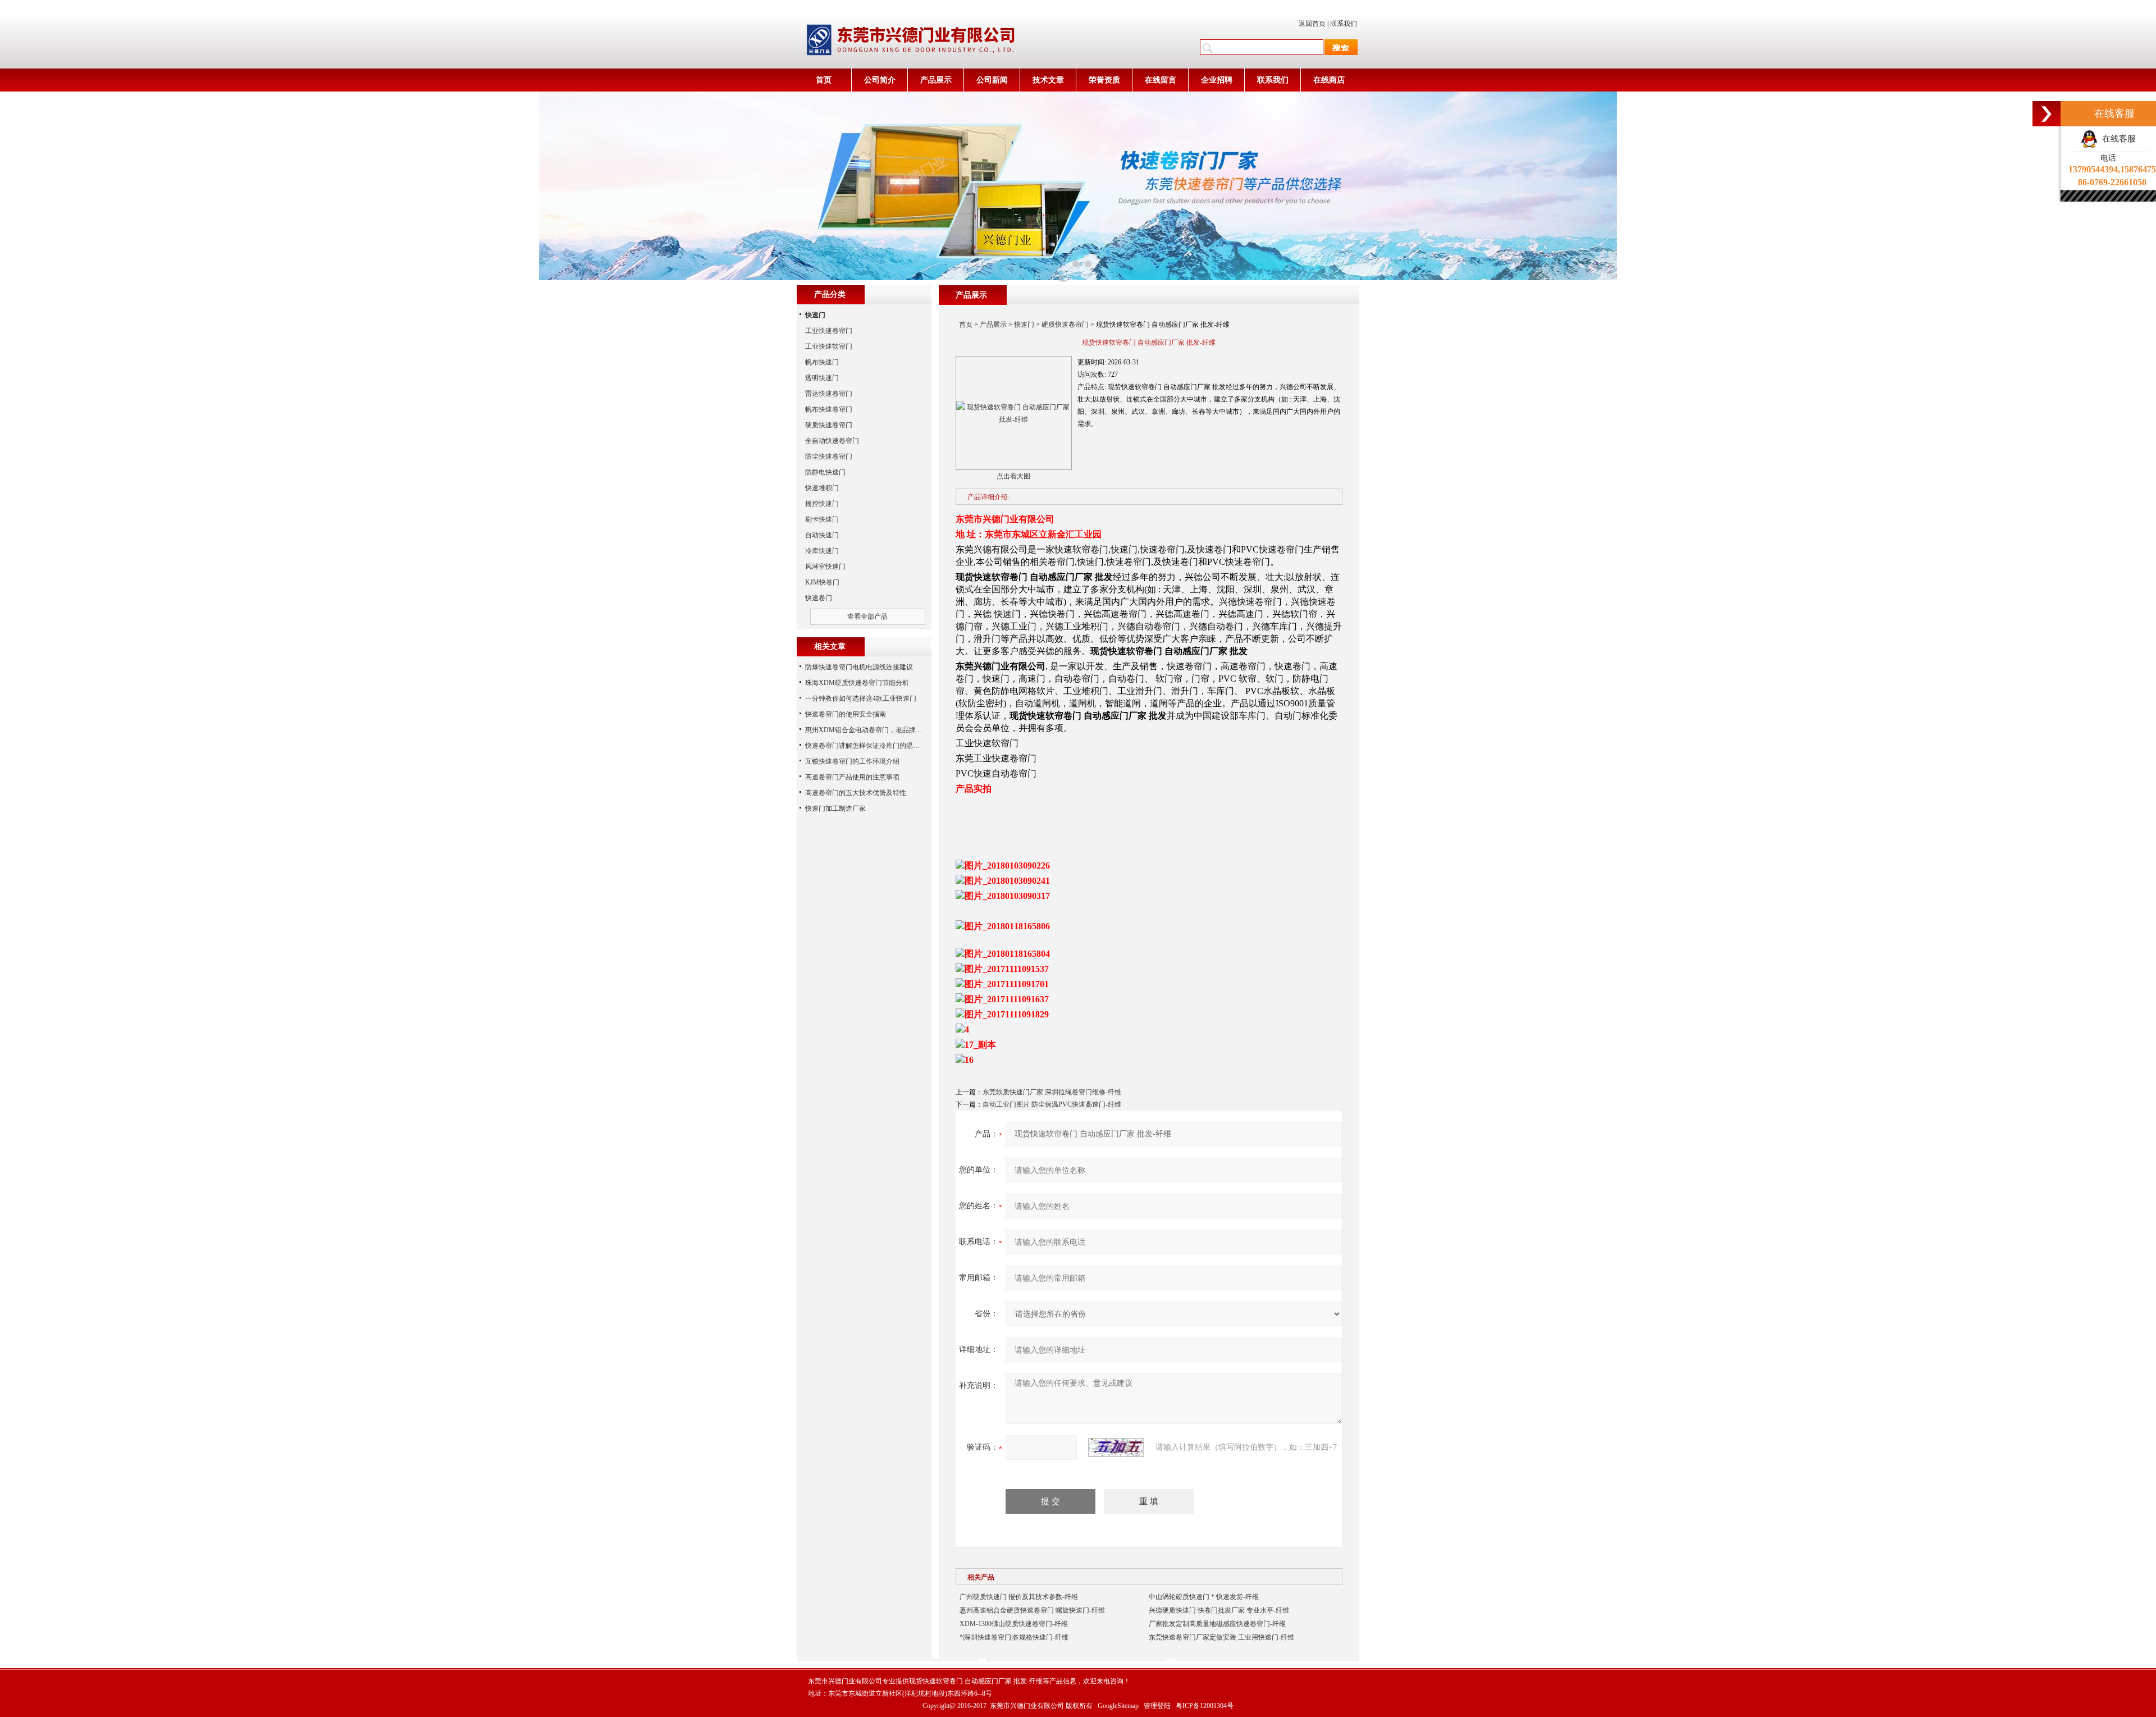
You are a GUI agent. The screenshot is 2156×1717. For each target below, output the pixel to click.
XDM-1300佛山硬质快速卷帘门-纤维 (1014, 1624)
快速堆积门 (822, 488)
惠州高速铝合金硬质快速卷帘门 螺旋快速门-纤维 (1032, 1610)
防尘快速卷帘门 (829, 456)
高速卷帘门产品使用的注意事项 (852, 777)
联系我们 (1344, 24)
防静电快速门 (825, 472)
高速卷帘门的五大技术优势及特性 (856, 793)
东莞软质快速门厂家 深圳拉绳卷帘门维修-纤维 (1052, 1092)
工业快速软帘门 (829, 346)
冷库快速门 (822, 551)
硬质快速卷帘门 (1065, 325)
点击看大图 (1013, 476)
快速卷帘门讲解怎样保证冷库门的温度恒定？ (873, 746)
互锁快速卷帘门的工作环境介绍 (852, 761)
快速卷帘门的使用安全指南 (846, 714)
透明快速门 (822, 378)
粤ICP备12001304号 (1205, 1706)
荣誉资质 (1104, 80)
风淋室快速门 (825, 567)
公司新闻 (992, 80)
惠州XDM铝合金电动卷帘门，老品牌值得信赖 (874, 730)
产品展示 (936, 80)
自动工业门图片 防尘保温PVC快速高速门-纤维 (1052, 1104)
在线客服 (2117, 139)
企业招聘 (1217, 80)
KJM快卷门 (822, 582)
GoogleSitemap (1118, 1706)
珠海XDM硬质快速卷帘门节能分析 (857, 683)
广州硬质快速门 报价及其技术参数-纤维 (1019, 1597)
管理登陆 (1157, 1706)
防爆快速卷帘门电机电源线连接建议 (859, 667)
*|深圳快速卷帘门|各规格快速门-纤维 (1014, 1637)
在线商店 (1329, 80)
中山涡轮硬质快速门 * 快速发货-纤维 (1204, 1597)
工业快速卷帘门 (829, 331)
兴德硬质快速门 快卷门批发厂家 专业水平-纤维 (1219, 1610)
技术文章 (1048, 80)
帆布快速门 (822, 362)
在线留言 (1161, 80)
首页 (824, 80)
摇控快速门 (822, 504)
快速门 (1024, 325)
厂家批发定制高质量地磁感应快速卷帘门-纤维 (1217, 1624)
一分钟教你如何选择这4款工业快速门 (861, 698)
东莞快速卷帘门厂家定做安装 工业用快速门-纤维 (1221, 1637)
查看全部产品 (867, 617)
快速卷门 (819, 598)
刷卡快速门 (822, 519)
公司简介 (880, 80)
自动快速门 (822, 535)
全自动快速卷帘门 (832, 441)
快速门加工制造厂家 (835, 809)
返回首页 (1312, 24)
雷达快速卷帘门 (829, 394)
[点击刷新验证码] (1116, 1447)
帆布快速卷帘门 (829, 409)
